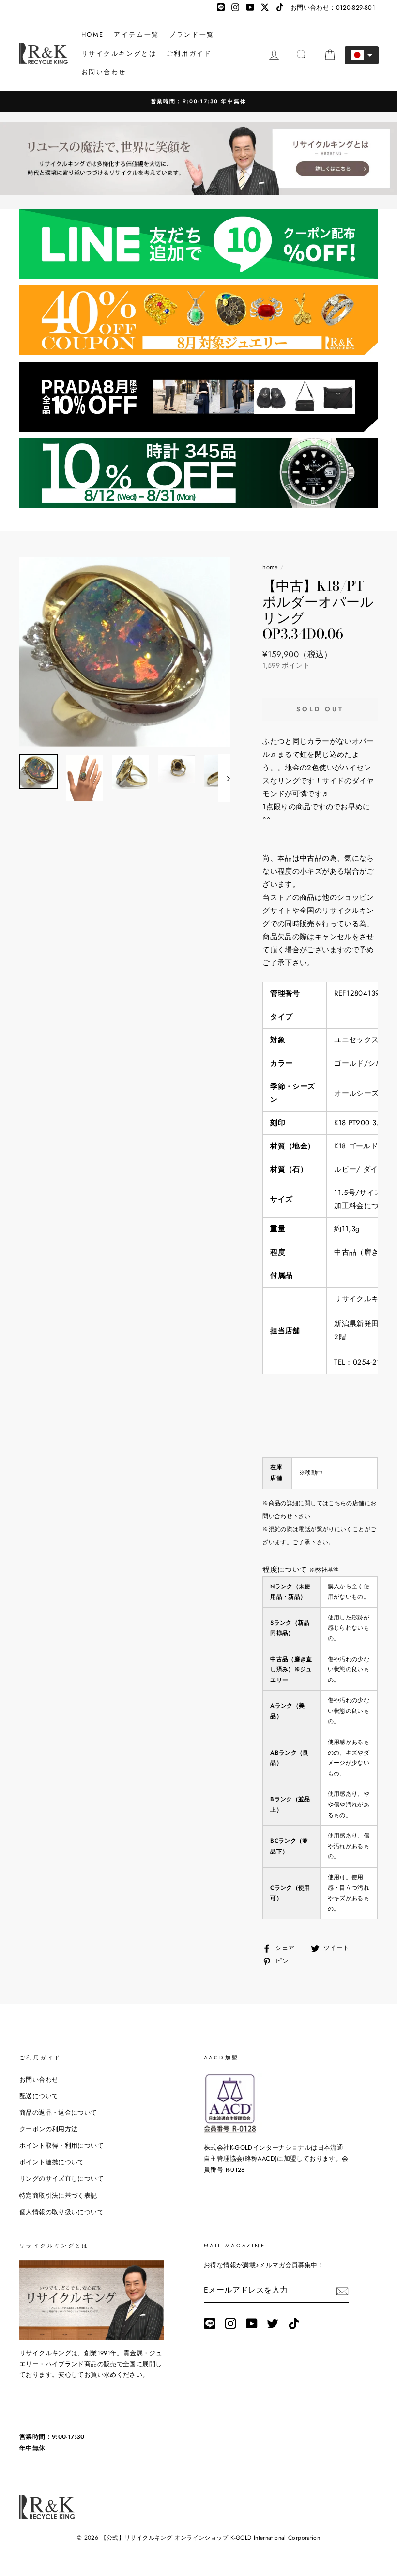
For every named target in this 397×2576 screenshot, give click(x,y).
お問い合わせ (104, 72)
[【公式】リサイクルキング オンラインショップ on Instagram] (230, 2324)
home (270, 567)
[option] (125, 652)
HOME (93, 35)
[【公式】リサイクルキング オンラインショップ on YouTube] (252, 2324)
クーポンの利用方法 (48, 2129)
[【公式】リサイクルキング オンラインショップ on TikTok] (294, 2324)
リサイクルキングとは (119, 54)
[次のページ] (224, 778)
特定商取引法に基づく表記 (58, 2195)
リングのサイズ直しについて (61, 2178)
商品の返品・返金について (58, 2113)
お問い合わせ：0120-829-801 (333, 8)
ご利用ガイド (189, 54)
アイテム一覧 (137, 35)
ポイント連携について (52, 2162)
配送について (39, 2096)
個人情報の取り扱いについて (61, 2212)
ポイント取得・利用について (61, 2145)
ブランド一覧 (192, 35)
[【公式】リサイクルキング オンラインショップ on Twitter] (273, 2324)
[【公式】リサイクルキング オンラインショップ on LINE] (210, 2324)
